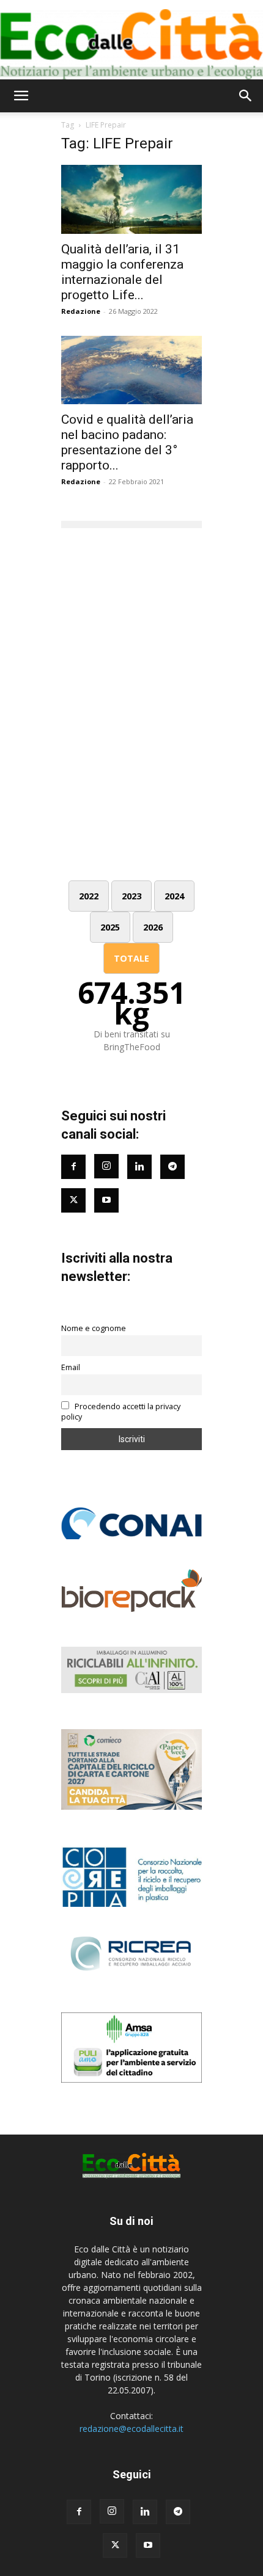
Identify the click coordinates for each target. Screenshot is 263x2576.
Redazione (81, 311)
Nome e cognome (94, 1328)
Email (71, 1367)
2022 (89, 896)
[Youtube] (106, 1200)
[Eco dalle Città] (131, 40)
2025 (110, 927)
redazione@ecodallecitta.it (131, 2429)
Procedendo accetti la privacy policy (121, 1412)
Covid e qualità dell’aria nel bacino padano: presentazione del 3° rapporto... (127, 442)
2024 (174, 896)
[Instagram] (106, 1166)
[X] (115, 2545)
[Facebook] (73, 1167)
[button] (21, 96)
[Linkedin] (139, 1167)
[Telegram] (172, 1167)
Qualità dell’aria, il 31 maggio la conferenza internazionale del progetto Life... (122, 272)
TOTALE (131, 958)
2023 (131, 896)
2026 (153, 927)
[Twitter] (73, 1200)
